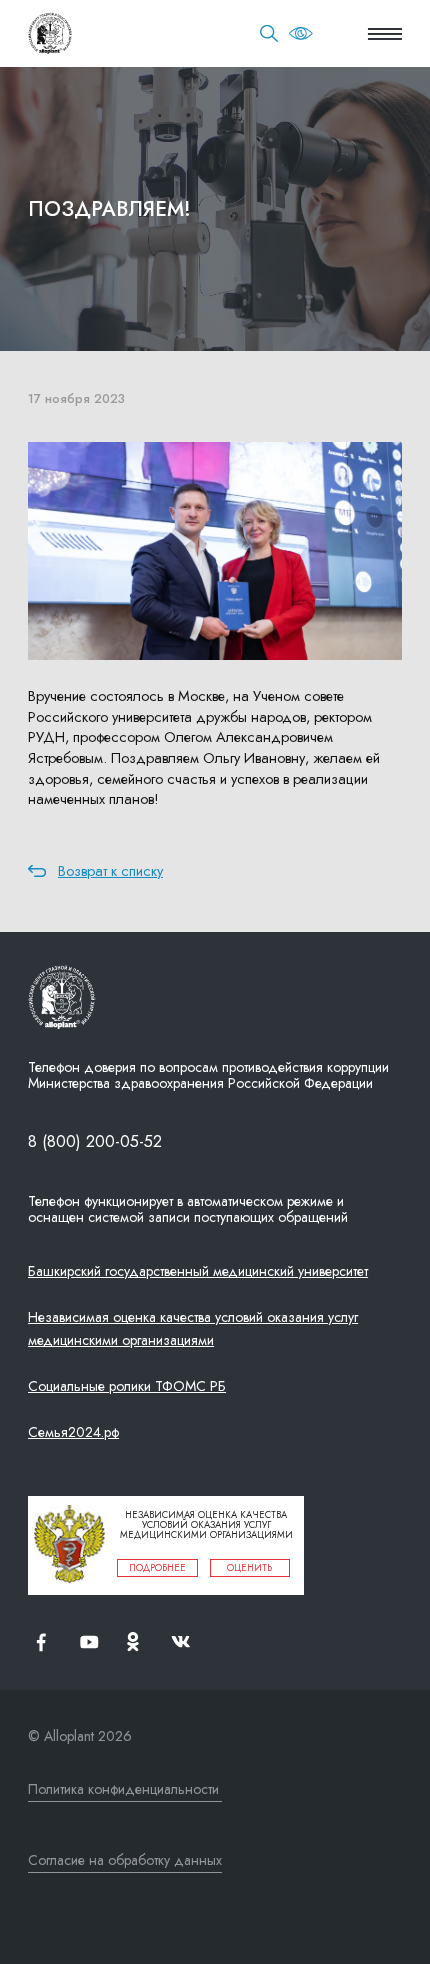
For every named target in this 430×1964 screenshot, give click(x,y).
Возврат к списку (110, 871)
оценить (249, 1568)
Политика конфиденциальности (123, 1789)
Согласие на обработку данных (125, 1860)
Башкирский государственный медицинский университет (198, 1271)
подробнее (157, 1568)
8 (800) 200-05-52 (95, 1141)
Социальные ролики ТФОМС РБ (127, 1386)
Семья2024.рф (73, 1432)
